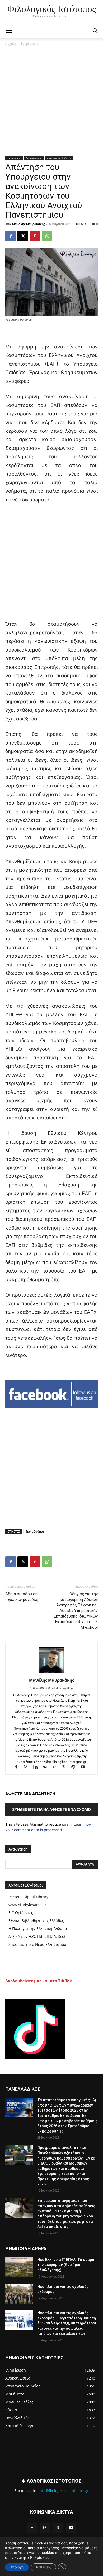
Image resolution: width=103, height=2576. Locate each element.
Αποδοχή (17, 2567)
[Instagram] (28, 1767)
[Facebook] (11, 236)
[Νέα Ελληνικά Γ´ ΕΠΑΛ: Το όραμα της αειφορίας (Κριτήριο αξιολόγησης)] (19, 2267)
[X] (23, 236)
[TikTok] (57, 1767)
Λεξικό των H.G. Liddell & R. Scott (38, 1936)
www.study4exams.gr (27, 1905)
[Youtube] (85, 1767)
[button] (96, 31)
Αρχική (10, 44)
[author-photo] (51, 1673)
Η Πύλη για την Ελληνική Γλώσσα (38, 1928)
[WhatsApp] (47, 236)
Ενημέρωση (29, 44)
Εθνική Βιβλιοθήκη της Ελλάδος (36, 1921)
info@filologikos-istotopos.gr (64, 2491)
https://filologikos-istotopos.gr (52, 1688)
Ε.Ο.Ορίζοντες (21, 1913)
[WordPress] (76, 1767)
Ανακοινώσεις (34, 158)
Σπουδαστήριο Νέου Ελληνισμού (37, 1944)
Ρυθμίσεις (39, 2557)
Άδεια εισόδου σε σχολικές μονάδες (22, 1597)
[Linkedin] (38, 1767)
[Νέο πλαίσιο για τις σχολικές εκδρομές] (19, 2294)
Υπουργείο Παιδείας (59, 158)
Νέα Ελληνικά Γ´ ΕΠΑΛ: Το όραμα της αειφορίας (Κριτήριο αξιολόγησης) (66, 2265)
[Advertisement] (51, 102)
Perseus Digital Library (28, 1897)
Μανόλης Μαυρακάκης (29, 224)
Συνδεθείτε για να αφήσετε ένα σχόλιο (51, 1809)
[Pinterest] (35, 236)
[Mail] (47, 1767)
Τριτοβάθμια (35, 1531)
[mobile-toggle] (9, 31)
